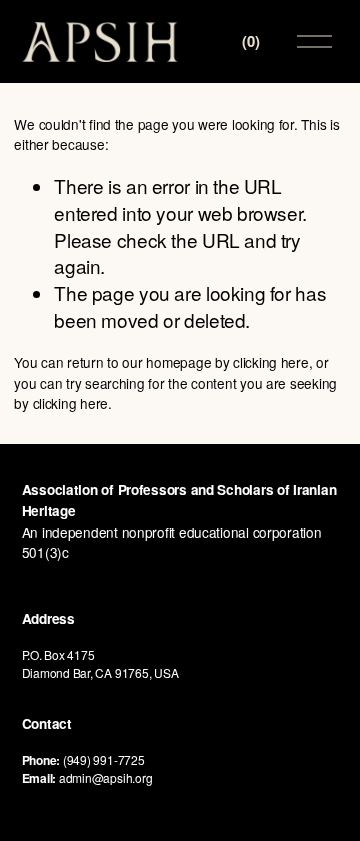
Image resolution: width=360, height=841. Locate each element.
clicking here (270, 362)
